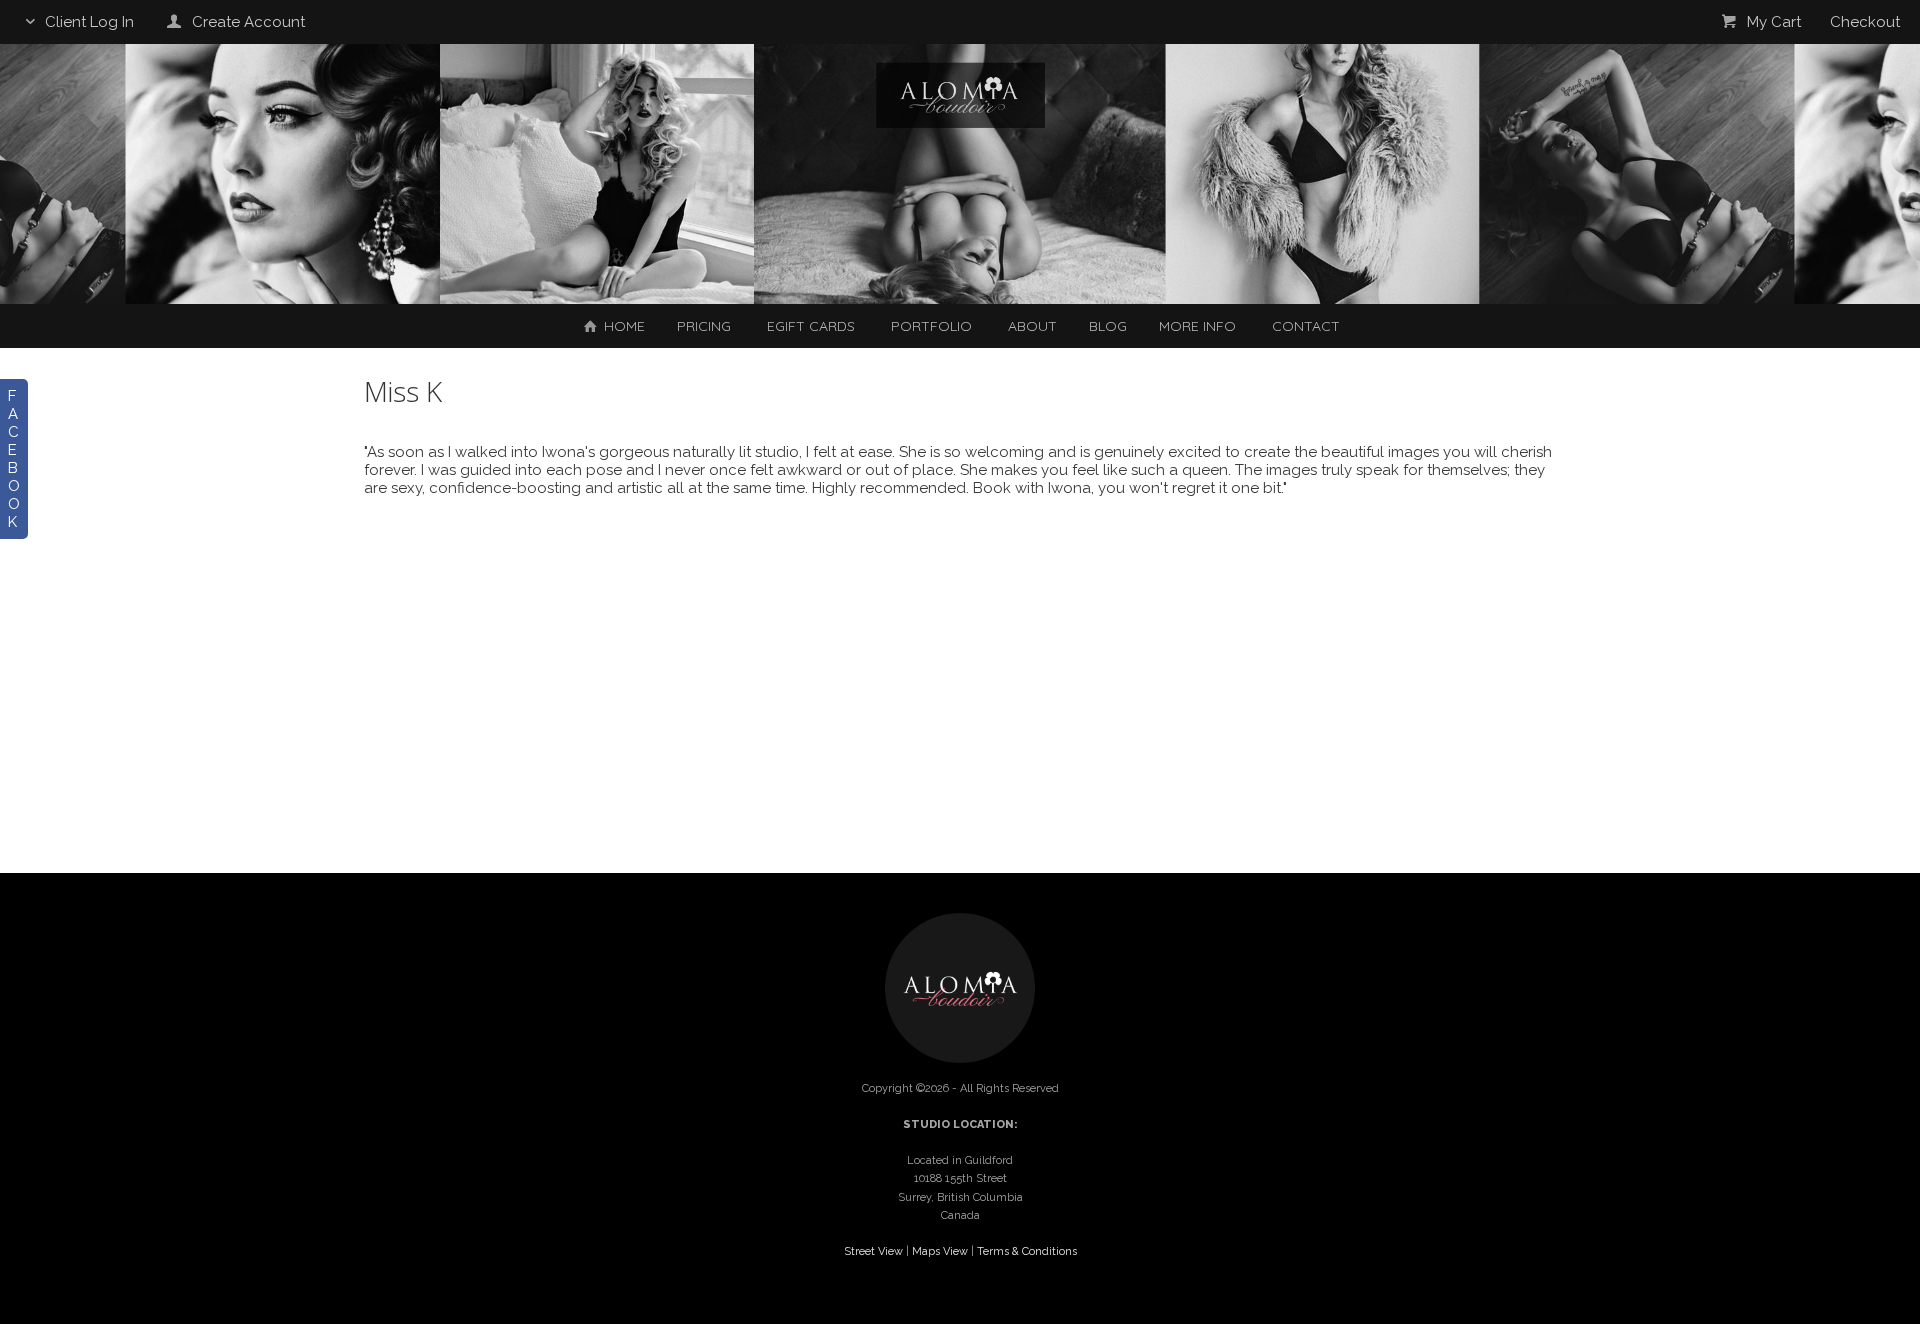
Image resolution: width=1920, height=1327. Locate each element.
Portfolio (931, 326)
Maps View (940, 1251)
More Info (1197, 326)
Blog (1108, 326)
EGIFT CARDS (811, 326)
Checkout (1865, 22)
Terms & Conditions (1027, 1251)
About (1032, 326)
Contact (1306, 326)
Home (622, 326)
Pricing (704, 326)
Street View (873, 1251)
